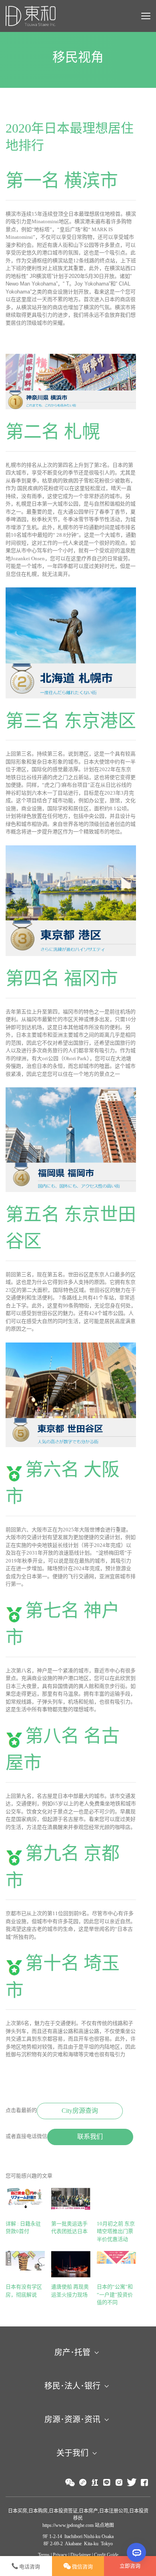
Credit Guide (106, 2555)
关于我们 (72, 2453)
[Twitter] (132, 2483)
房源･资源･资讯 (72, 2419)
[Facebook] (144, 2483)
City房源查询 (80, 2111)
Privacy (60, 2555)
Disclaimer (81, 2555)
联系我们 (90, 2137)
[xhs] (95, 2483)
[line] (107, 2483)
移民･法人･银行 (72, 2386)
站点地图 (104, 2525)
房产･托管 (72, 2352)
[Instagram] (119, 2483)
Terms (44, 2555)
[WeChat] (70, 2482)
